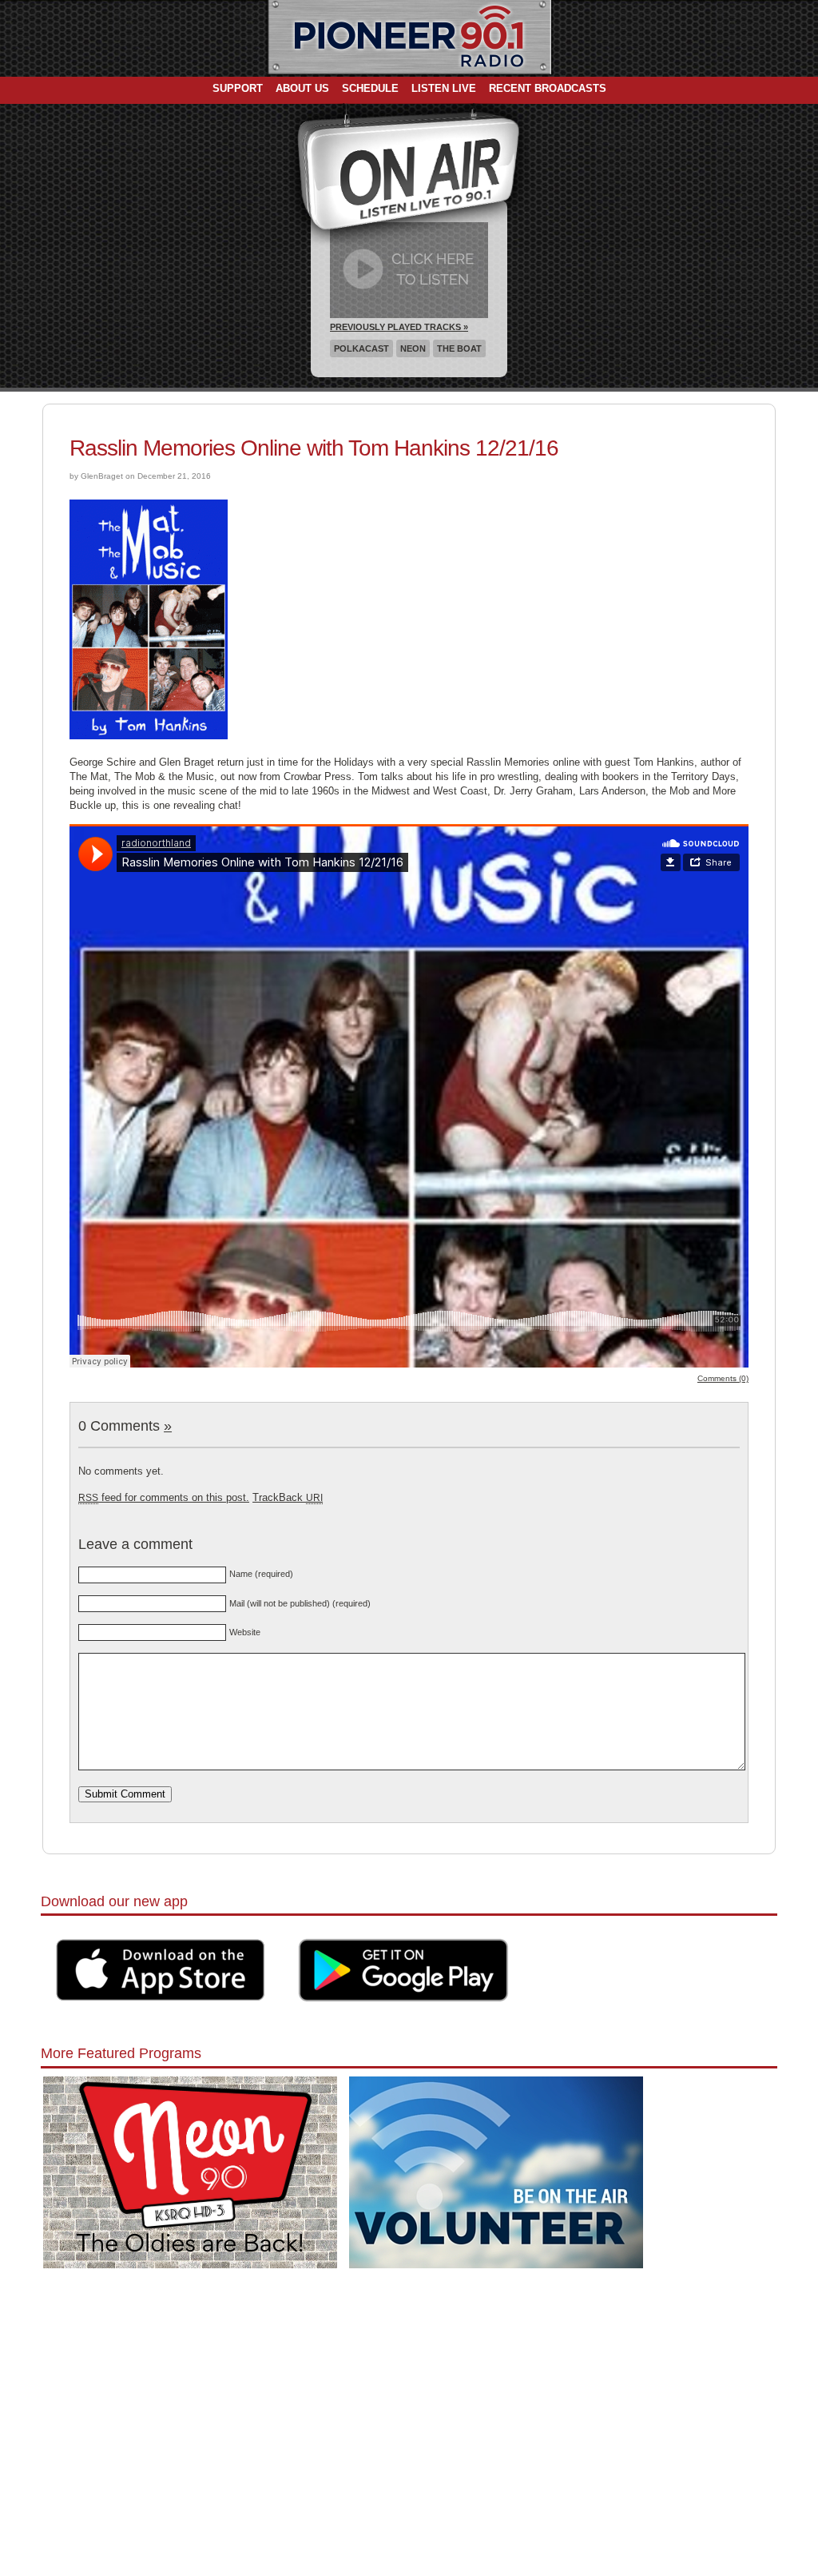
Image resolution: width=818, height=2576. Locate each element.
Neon (413, 348)
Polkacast (361, 348)
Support (238, 88)
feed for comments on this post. (164, 1497)
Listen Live (444, 88)
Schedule (370, 88)
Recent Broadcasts (548, 88)
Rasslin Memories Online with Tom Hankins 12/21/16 (314, 448)
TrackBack (288, 1497)
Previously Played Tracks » (399, 327)
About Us (302, 88)
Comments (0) (723, 1378)
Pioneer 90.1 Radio (409, 38)
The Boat (459, 348)
